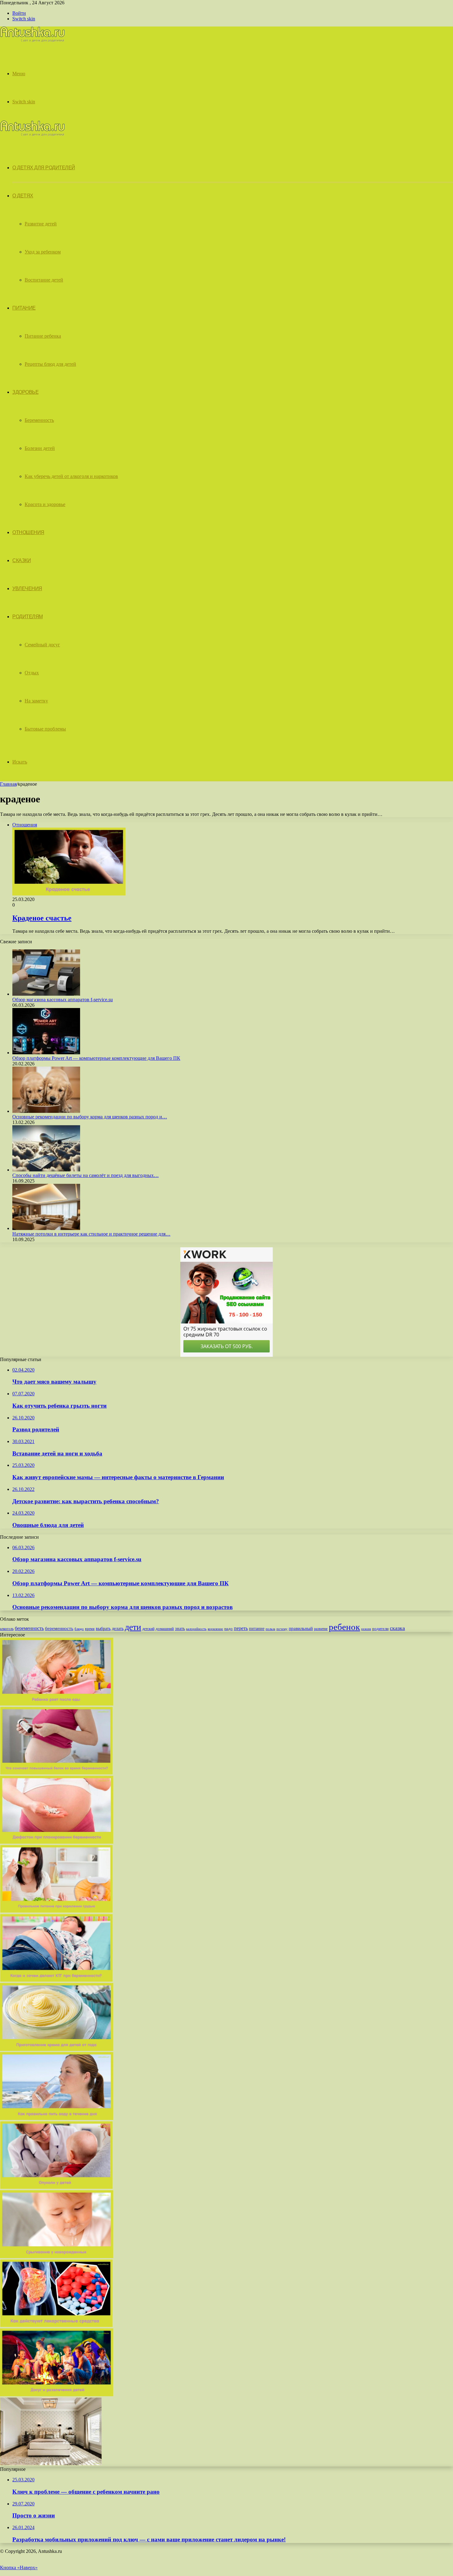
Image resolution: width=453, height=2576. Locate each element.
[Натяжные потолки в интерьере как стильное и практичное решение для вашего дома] (46, 1228)
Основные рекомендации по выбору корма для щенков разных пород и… (90, 1117)
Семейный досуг (42, 645)
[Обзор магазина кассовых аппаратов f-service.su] (46, 994)
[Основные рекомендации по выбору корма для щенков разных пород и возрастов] (46, 1111)
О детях (23, 196)
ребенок (344, 1627)
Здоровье (25, 392)
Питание (24, 308)
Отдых (32, 673)
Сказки (22, 560)
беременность (29, 1628)
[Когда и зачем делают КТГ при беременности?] (56, 1980)
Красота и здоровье (45, 504)
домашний (165, 1629)
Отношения (28, 532)
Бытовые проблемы (45, 729)
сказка (397, 1628)
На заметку (36, 701)
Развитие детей (41, 224)
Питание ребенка (43, 336)
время (90, 1629)
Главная (8, 784)
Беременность (39, 420)
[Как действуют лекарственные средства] (56, 2325)
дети (133, 1627)
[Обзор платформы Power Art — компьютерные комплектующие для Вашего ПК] (46, 1053)
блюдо (79, 1629)
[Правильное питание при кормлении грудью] (56, 1911)
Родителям (28, 617)
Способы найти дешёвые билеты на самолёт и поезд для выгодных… (86, 1175)
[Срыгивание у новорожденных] (57, 2256)
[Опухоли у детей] (56, 2187)
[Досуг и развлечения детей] (57, 2395)
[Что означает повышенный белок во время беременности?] (56, 1773)
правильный (301, 1628)
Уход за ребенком (43, 252)
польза (270, 1629)
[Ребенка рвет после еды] (57, 1704)
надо (229, 1629)
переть (241, 1628)
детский (148, 1629)
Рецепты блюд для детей (50, 364)
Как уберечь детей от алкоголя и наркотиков (71, 476)
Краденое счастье (42, 918)
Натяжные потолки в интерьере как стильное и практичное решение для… (91, 1234)
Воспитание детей (44, 280)
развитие (321, 1629)
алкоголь (7, 1629)
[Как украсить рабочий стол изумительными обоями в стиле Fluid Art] (51, 2464)
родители (380, 1629)
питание (257, 1628)
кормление (215, 1629)
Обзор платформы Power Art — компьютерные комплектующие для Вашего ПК (96, 1058)
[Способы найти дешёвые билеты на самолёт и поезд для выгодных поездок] (46, 1170)
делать (118, 1629)
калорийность (196, 1629)
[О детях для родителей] (32, 41)
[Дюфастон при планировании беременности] (57, 1842)
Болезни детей (40, 448)
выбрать (103, 1629)
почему (282, 1629)
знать (180, 1629)
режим (366, 1629)
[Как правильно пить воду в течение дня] (57, 2118)
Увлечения (27, 588)
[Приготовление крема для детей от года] (57, 2049)
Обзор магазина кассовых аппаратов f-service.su (63, 1000)
